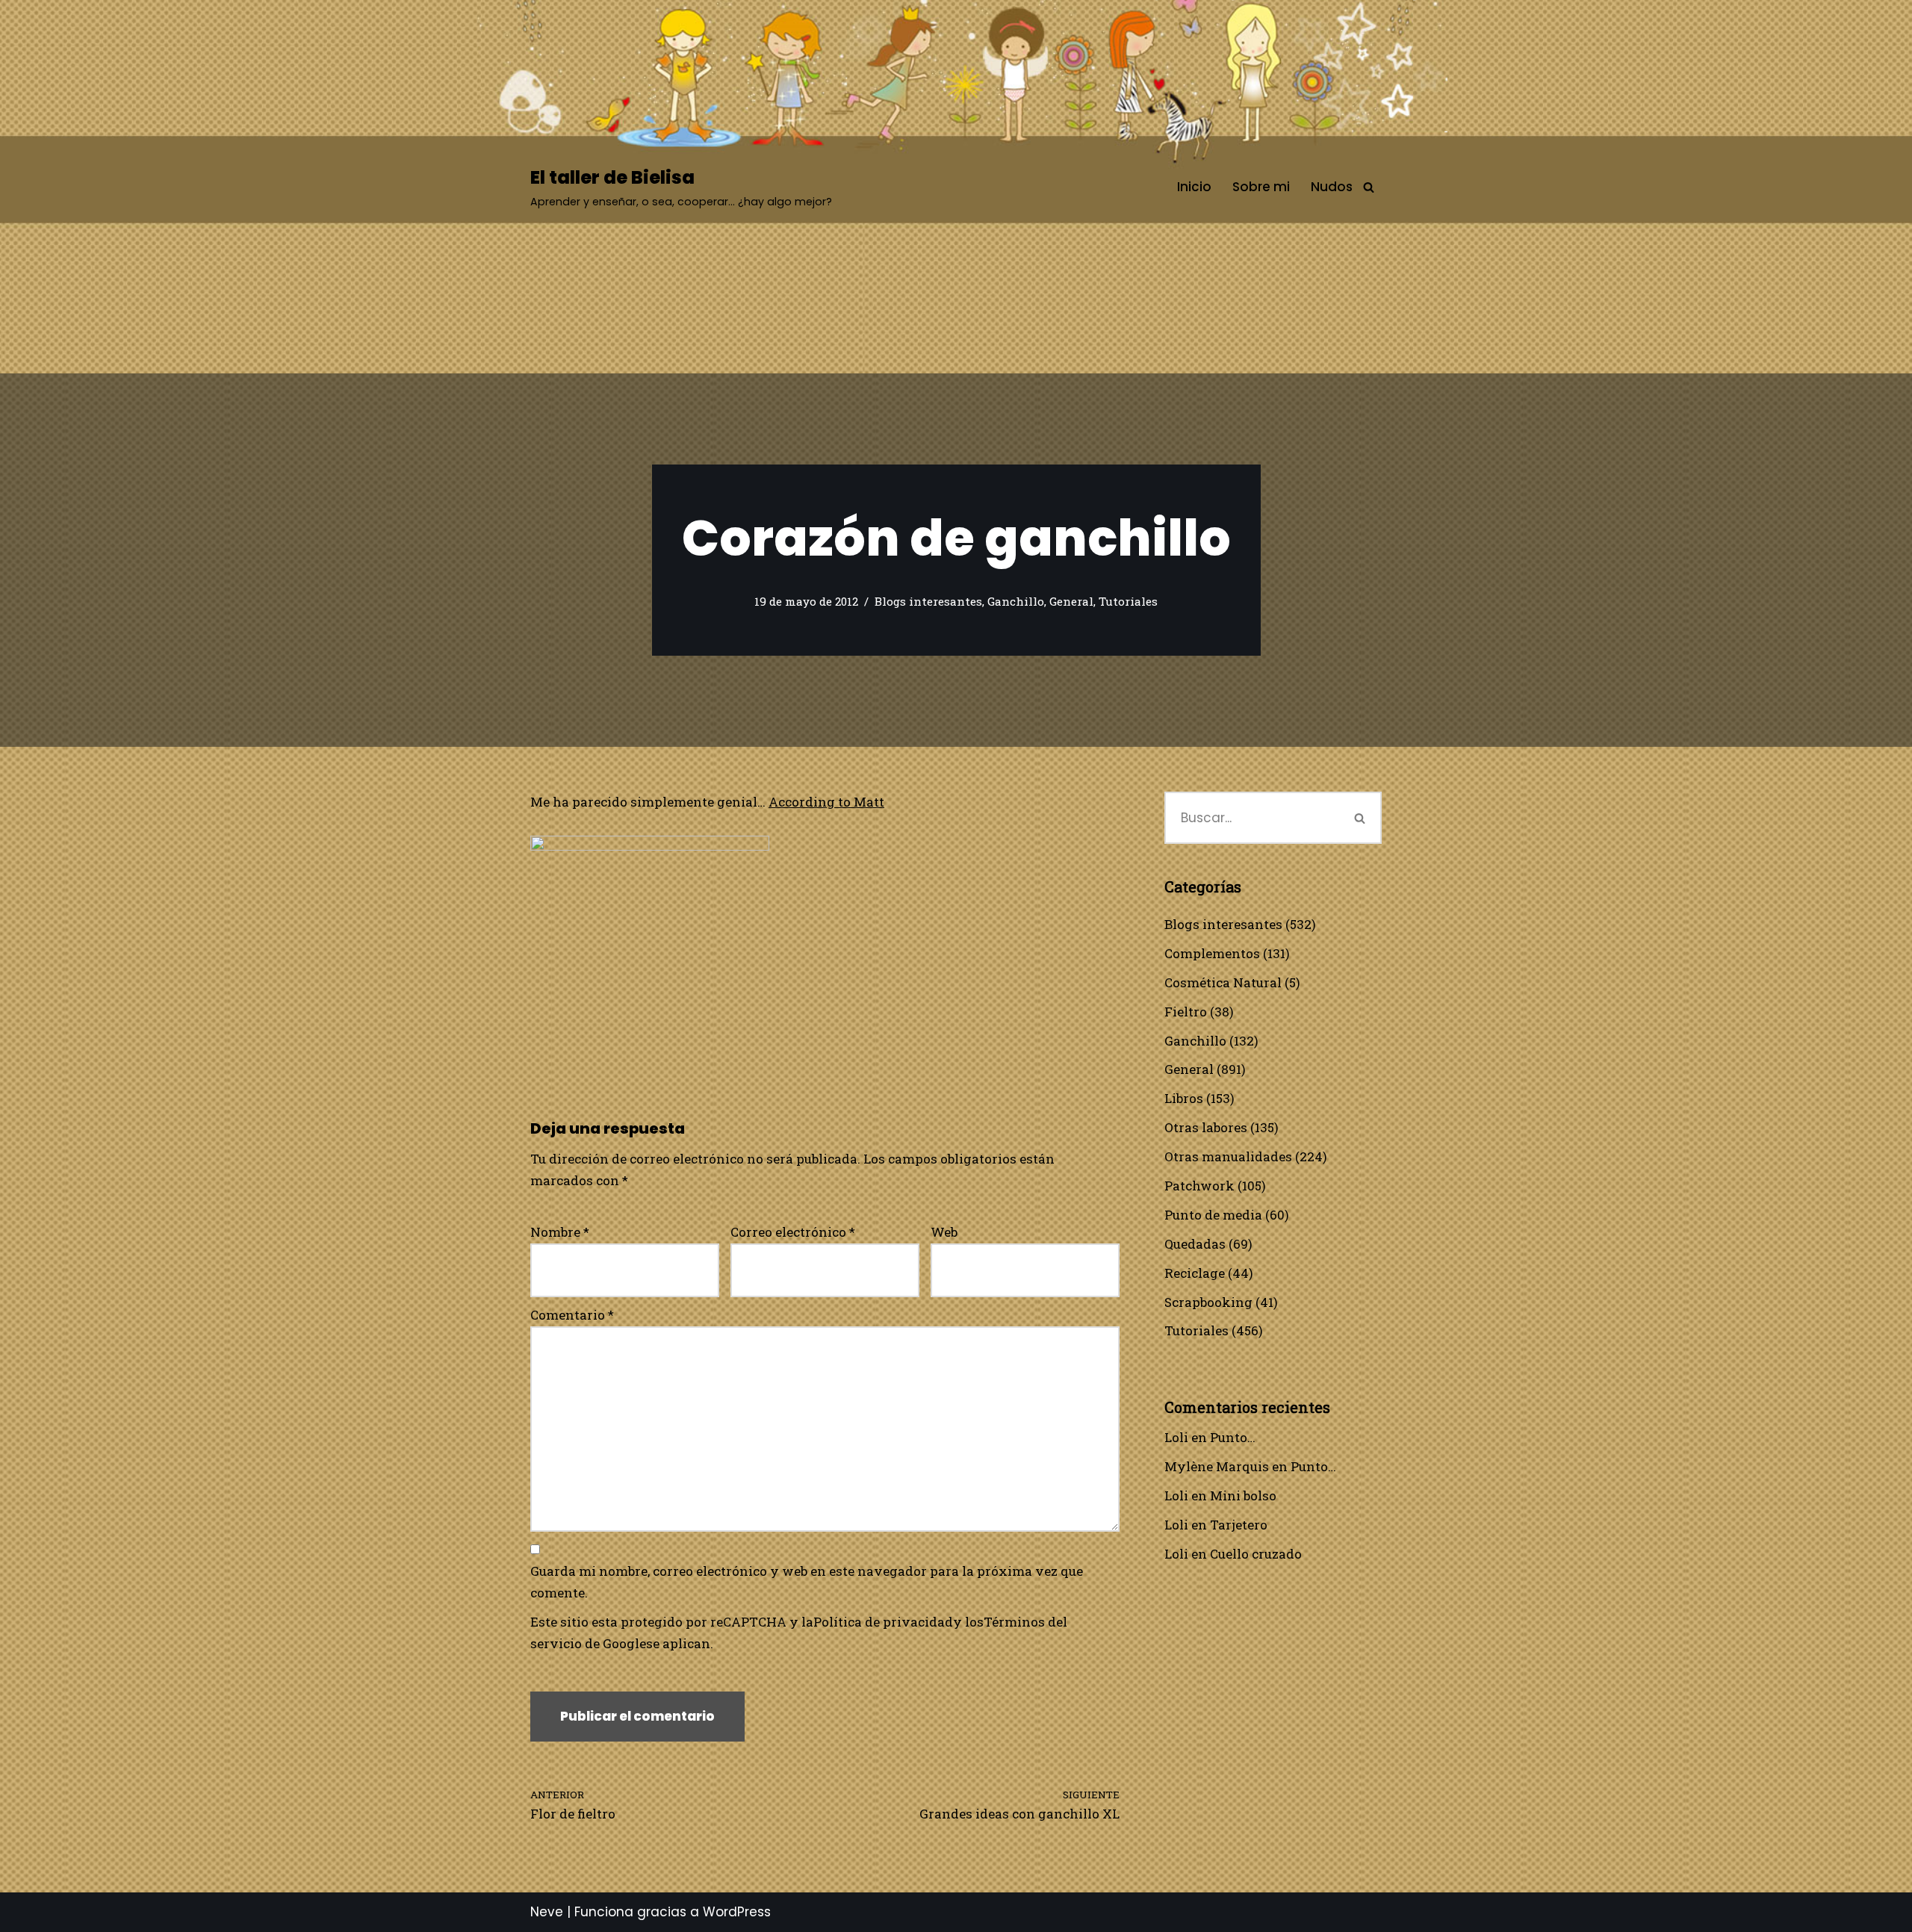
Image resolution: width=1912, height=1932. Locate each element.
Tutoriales (1128, 601)
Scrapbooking (1208, 1302)
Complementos (1212, 953)
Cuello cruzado (1256, 1554)
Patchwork (1199, 1186)
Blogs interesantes (928, 601)
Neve (547, 1912)
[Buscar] (1369, 187)
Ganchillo (1016, 601)
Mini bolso (1243, 1495)
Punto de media (1213, 1215)
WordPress (737, 1912)
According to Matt (826, 802)
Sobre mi (1261, 187)
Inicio (1194, 187)
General (1071, 601)
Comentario (572, 1315)
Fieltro (1186, 1012)
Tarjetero (1239, 1525)
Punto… (1233, 1437)
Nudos (1332, 187)
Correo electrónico (793, 1232)
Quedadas (1195, 1244)
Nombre (560, 1232)
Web (944, 1232)
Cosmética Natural (1223, 982)
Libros (1184, 1098)
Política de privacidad (883, 1622)
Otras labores (1206, 1127)
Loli (1176, 1437)
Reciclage (1195, 1273)
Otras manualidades (1228, 1156)
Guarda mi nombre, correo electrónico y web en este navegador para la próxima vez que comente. (807, 1582)
